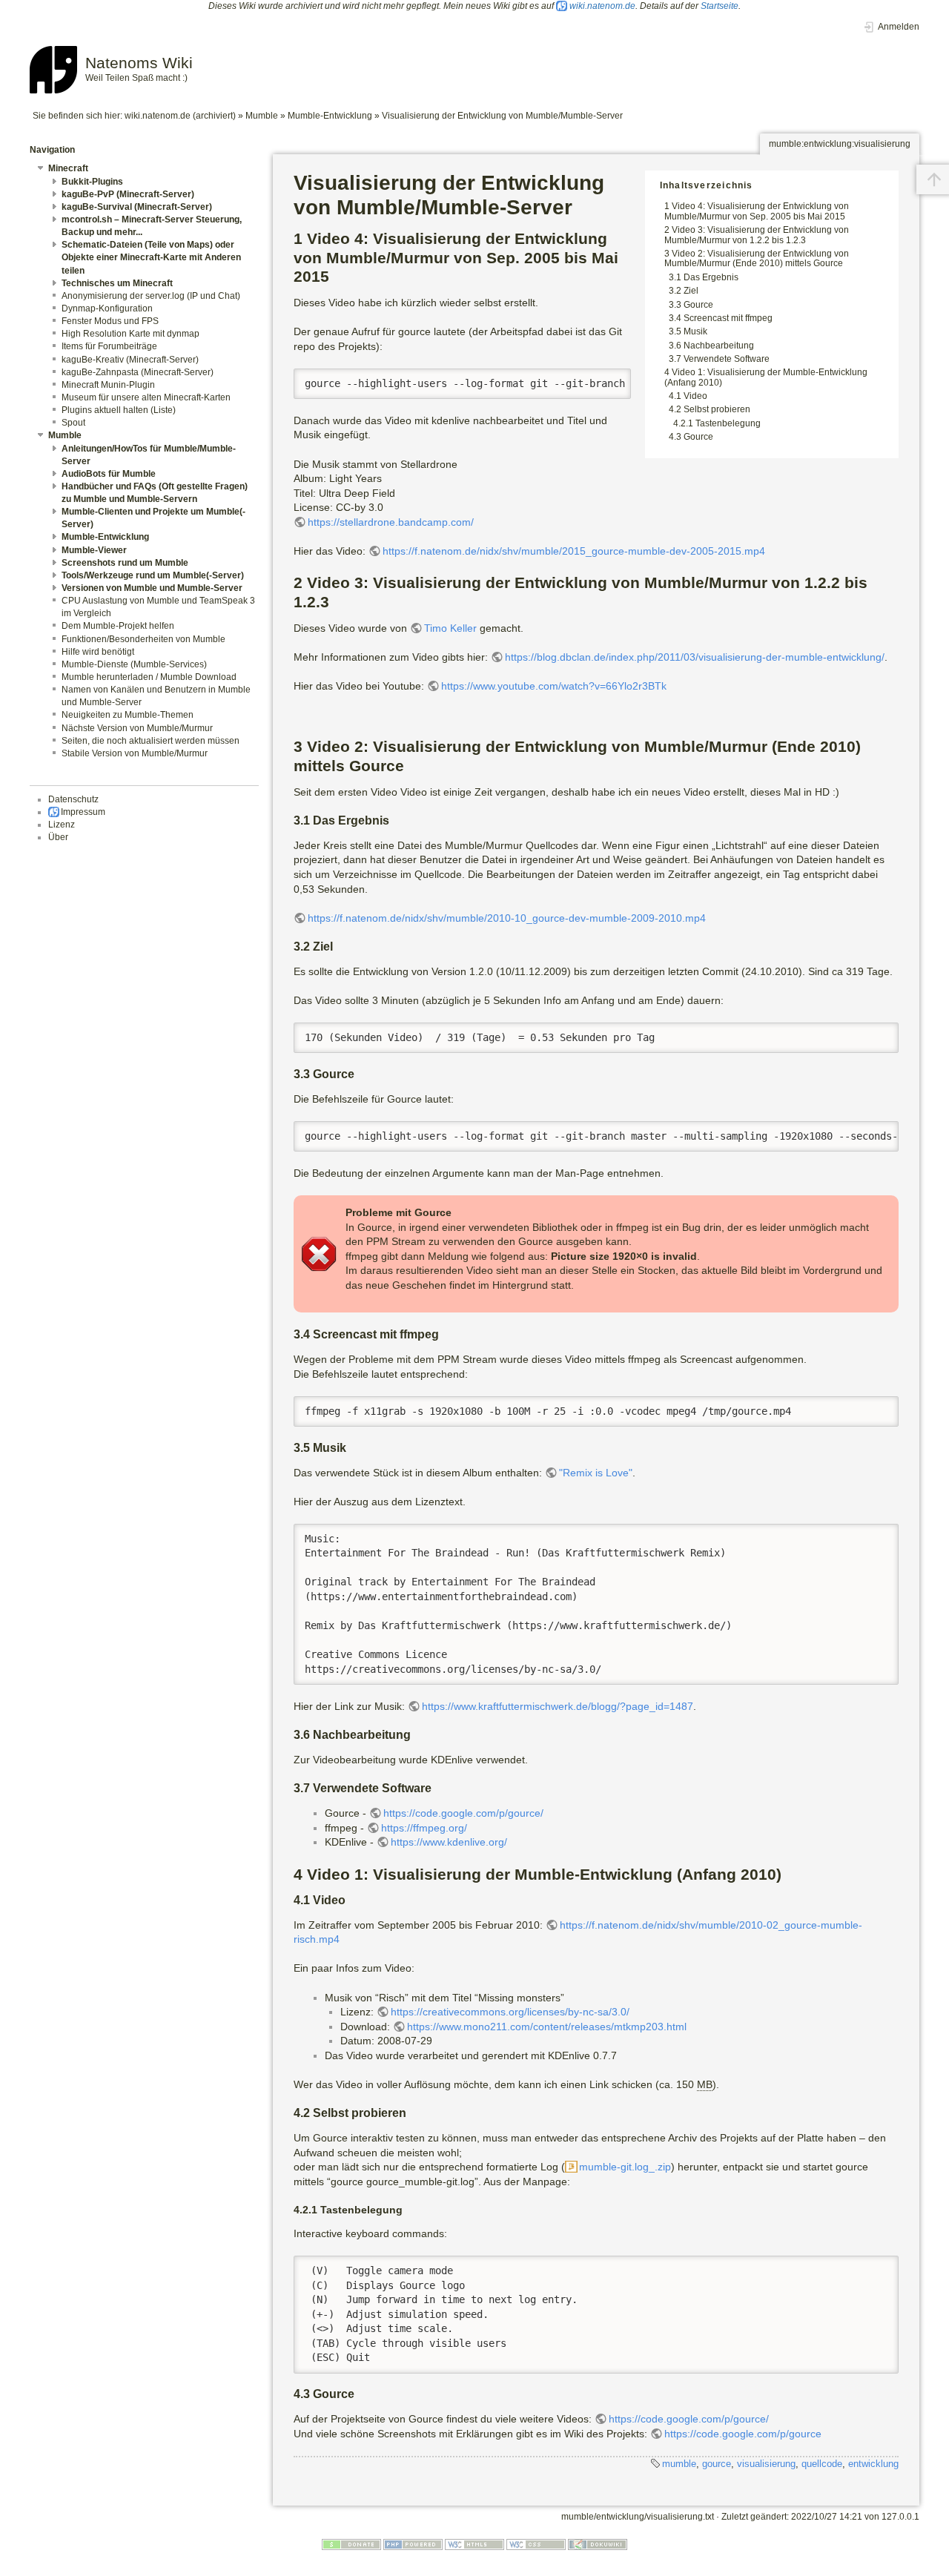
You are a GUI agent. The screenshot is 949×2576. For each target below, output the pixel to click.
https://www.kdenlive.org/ (449, 1842)
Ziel (691, 291)
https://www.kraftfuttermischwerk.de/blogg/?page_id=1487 (558, 1706)
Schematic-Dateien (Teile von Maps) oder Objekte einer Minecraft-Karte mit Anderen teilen (151, 257)
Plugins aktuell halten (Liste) (119, 410)
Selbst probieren (717, 409)
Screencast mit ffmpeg (728, 318)
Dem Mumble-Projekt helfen (118, 626)
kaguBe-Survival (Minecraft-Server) (137, 207)
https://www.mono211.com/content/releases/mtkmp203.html (547, 2027)
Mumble (262, 116)
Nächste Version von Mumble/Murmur (137, 728)
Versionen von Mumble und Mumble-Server (152, 588)
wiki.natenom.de (602, 6)
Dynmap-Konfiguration (107, 308)
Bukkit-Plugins (92, 182)
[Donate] (351, 2544)
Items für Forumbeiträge (109, 346)
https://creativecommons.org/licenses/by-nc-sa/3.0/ (510, 2012)
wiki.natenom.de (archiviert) (180, 116)
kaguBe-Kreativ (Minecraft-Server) (130, 360)
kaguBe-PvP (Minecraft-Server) (128, 194)
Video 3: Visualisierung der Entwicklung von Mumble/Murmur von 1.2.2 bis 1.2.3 (757, 235)
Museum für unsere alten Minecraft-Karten (146, 397)
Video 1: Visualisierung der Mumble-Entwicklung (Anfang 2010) (766, 377)
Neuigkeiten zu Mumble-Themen (128, 715)
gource (717, 2464)
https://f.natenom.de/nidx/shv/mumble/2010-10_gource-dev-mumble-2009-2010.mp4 (507, 918)
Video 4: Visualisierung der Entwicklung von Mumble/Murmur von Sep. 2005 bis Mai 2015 (757, 211)
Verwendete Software (727, 359)
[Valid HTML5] (474, 2544)
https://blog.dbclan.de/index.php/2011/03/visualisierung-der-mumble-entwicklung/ (695, 657)
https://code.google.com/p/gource (743, 2434)
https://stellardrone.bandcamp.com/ (391, 522)
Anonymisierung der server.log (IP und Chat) (151, 296)
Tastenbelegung (728, 423)
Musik (695, 331)
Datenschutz (73, 799)
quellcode (822, 2464)
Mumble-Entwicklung (330, 116)
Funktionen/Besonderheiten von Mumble (143, 639)
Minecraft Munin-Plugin (108, 385)
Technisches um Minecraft (117, 283)
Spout (73, 423)
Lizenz (62, 825)
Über (58, 837)
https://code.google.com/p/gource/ (463, 1813)
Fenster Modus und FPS (110, 321)
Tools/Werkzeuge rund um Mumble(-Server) (153, 575)
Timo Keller (450, 628)
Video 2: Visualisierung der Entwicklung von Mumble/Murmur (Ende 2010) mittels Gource (757, 258)
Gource (698, 305)
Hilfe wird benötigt (98, 652)
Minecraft (68, 168)
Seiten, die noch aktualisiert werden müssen (151, 741)
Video (695, 396)
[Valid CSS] (536, 2544)
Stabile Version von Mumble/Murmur (135, 753)
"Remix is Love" (596, 1473)
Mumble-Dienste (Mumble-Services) (134, 664)
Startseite (720, 6)
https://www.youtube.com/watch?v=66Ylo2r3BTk (554, 686)
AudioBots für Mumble (109, 474)
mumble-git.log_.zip (625, 2167)
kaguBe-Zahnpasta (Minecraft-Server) (138, 372)
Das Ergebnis (711, 277)
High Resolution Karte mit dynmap (130, 334)
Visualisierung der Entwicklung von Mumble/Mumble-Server (502, 116)
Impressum (83, 812)
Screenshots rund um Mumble (125, 563)
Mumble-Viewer (94, 550)
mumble (679, 2464)
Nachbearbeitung (719, 346)
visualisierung (766, 2464)
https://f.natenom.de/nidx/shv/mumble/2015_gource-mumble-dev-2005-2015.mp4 (574, 551)
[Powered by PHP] (413, 2544)
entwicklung (873, 2464)
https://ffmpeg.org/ (424, 1828)
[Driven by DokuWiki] (598, 2544)
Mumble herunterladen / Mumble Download (149, 677)
